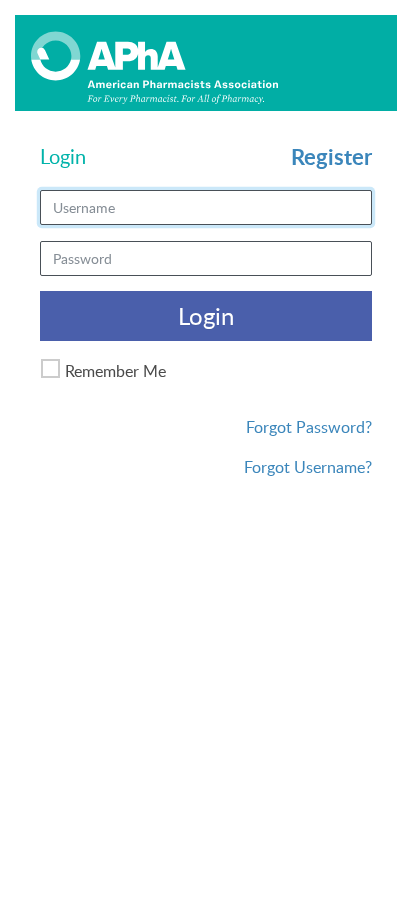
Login (206, 315)
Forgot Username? (308, 467)
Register (331, 156)
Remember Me (115, 371)
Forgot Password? (309, 427)
